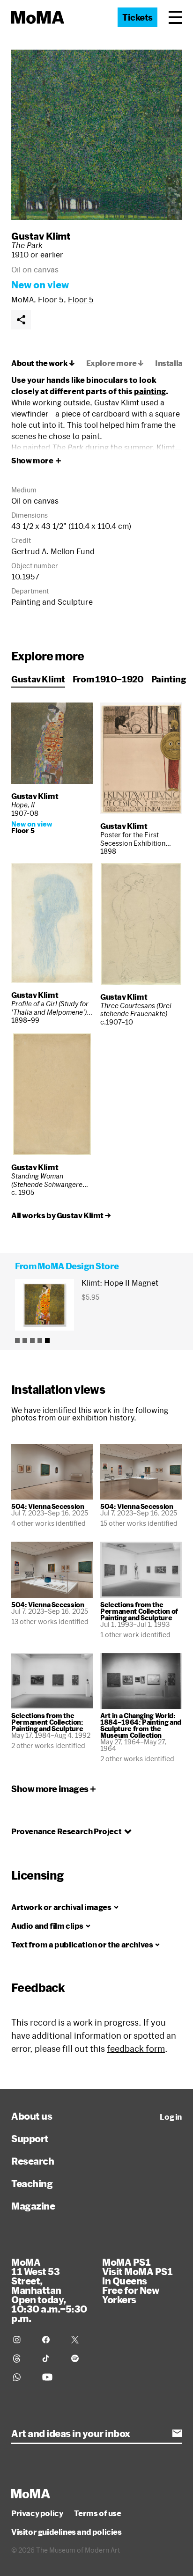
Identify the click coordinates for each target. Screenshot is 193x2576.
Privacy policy (37, 2513)
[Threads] (22, 2358)
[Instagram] (22, 2340)
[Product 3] (32, 1340)
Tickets (137, 17)
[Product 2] (25, 1340)
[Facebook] (51, 2340)
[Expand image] (96, 135)
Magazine (33, 2206)
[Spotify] (80, 2358)
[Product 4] (40, 1340)
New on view (40, 285)
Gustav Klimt (41, 236)
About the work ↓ (43, 363)
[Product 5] (47, 1340)
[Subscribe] (177, 2433)
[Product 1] (17, 1340)
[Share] (21, 320)
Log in (171, 2117)
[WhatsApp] (22, 2377)
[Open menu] (175, 17)
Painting (169, 679)
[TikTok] (51, 2358)
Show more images (50, 1789)
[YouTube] (51, 2377)
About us (32, 2116)
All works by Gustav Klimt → (61, 1215)
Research (33, 2161)
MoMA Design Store (78, 1266)
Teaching (32, 2183)
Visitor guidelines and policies (67, 2532)
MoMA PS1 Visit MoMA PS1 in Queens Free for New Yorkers (137, 2281)
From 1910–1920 (108, 679)
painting (150, 391)
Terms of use (97, 2513)
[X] (80, 2340)
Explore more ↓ (115, 363)
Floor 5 (81, 299)
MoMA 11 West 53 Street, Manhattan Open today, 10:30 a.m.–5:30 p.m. (49, 2290)
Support (30, 2138)
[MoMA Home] (38, 17)
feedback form (136, 2049)
